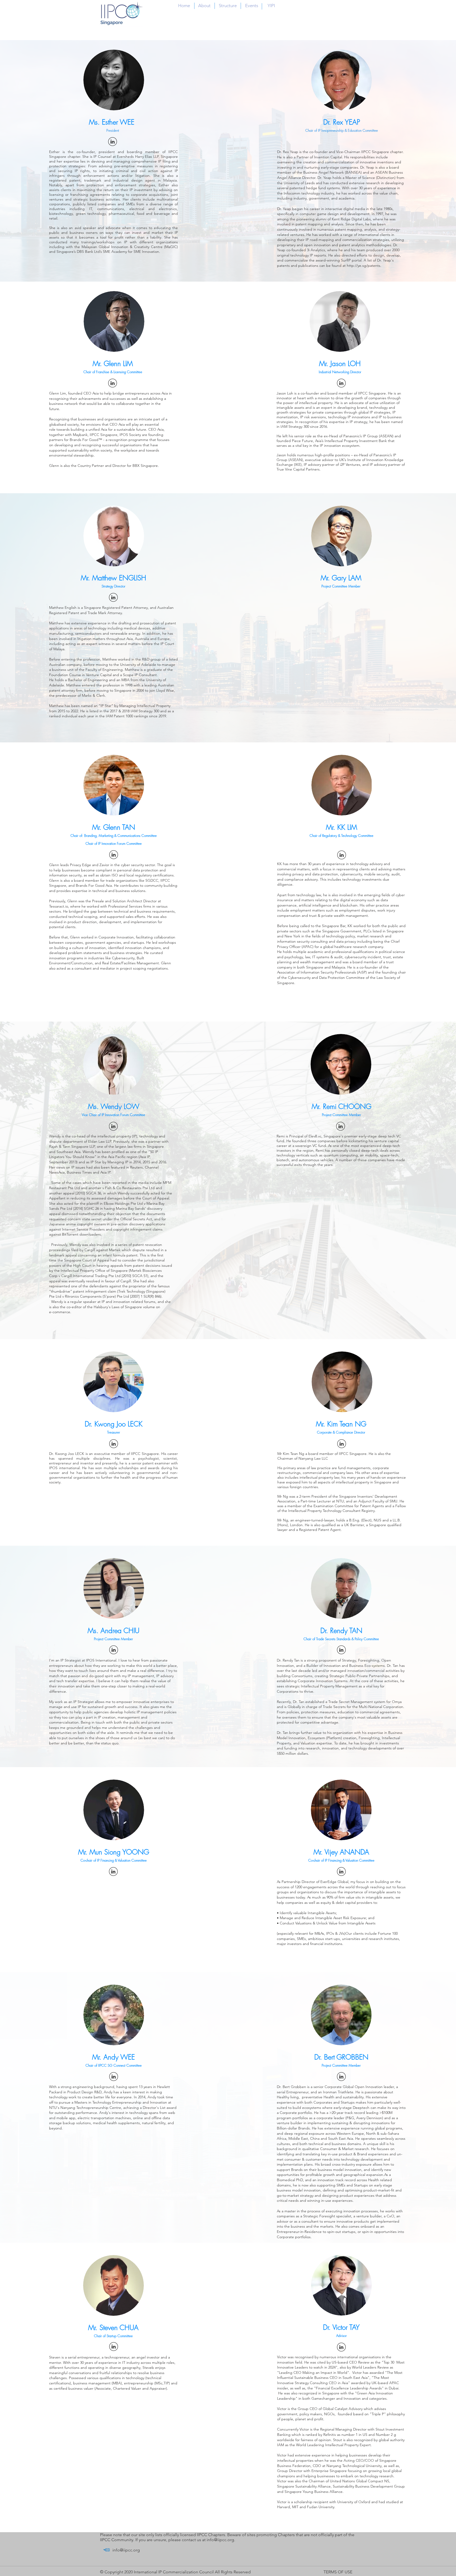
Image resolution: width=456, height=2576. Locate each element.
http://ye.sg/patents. (364, 265)
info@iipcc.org (220, 2540)
